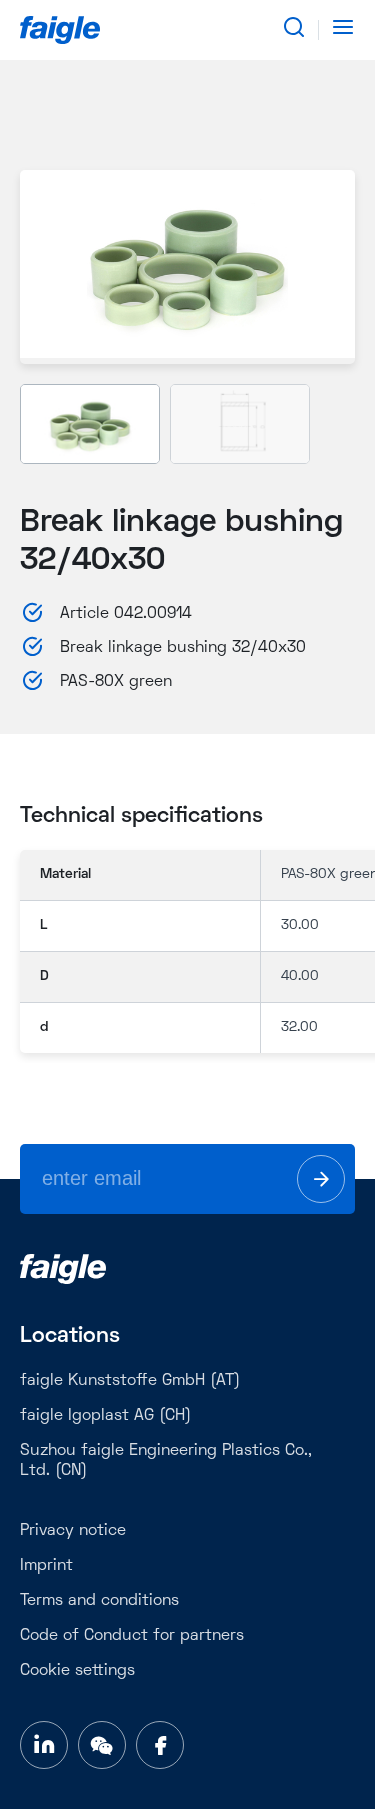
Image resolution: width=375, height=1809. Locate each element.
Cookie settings (77, 1671)
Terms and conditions (99, 1601)
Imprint (46, 1566)
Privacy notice (73, 1531)
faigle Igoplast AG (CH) (105, 1416)
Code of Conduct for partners (132, 1636)
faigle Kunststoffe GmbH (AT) (130, 1381)
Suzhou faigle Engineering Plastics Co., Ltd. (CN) (166, 1461)
